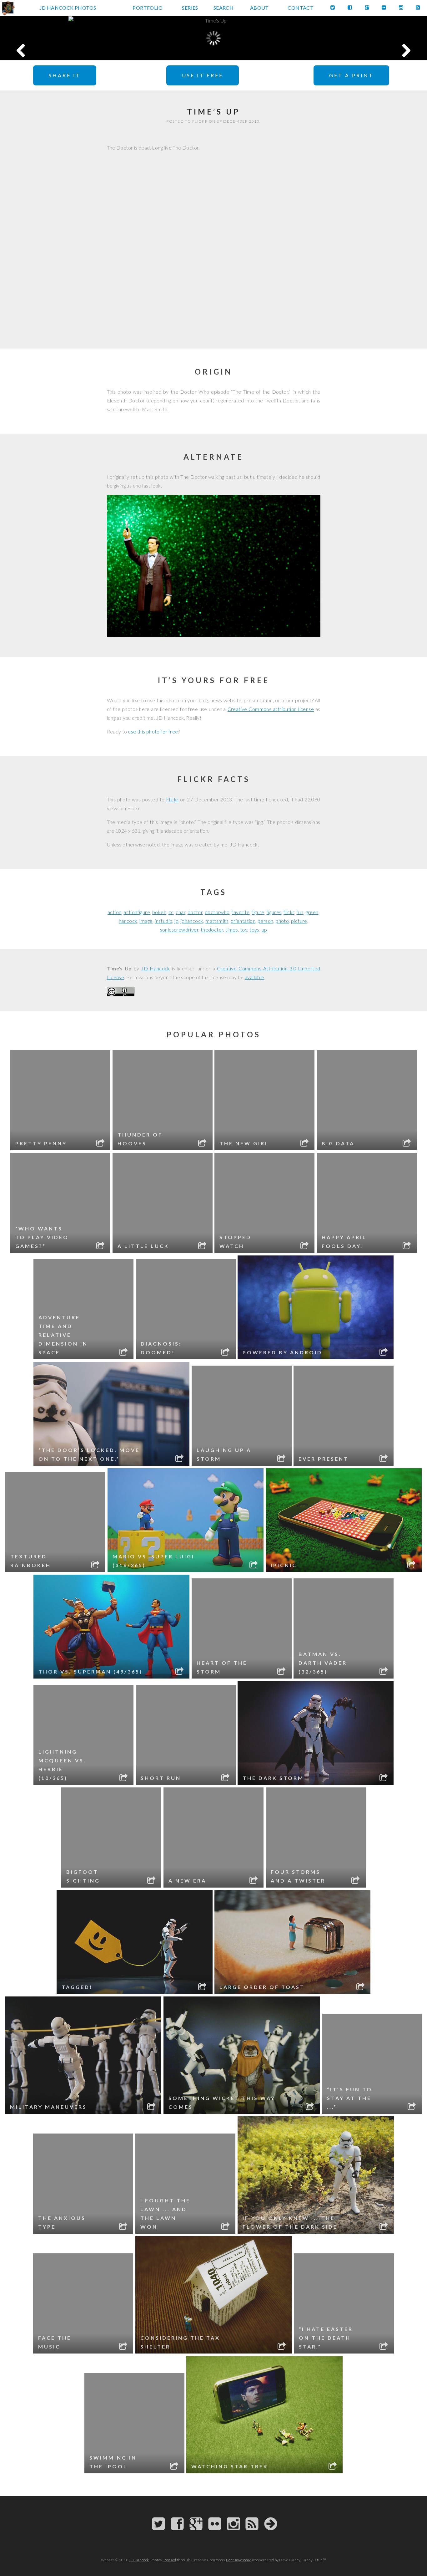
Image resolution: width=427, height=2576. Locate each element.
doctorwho (217, 912)
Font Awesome (239, 2560)
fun (300, 912)
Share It (65, 75)
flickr (289, 912)
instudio (163, 921)
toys (254, 930)
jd (176, 921)
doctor (195, 912)
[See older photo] (384, 38)
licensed (169, 2560)
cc (171, 912)
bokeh (159, 912)
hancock (128, 921)
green (312, 912)
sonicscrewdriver (179, 930)
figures (274, 912)
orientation (243, 921)
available (255, 977)
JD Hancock (156, 968)
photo (282, 921)
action (114, 912)
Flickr (172, 799)
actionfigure (137, 912)
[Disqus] (214, 244)
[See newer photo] (43, 38)
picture (299, 921)
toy (244, 930)
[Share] (101, 1144)
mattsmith (217, 921)
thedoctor (212, 930)
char (181, 912)
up (264, 930)
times (232, 930)
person (265, 921)
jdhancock (192, 921)
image (146, 921)
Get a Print (351, 75)
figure (258, 912)
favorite (241, 912)
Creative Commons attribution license (271, 709)
